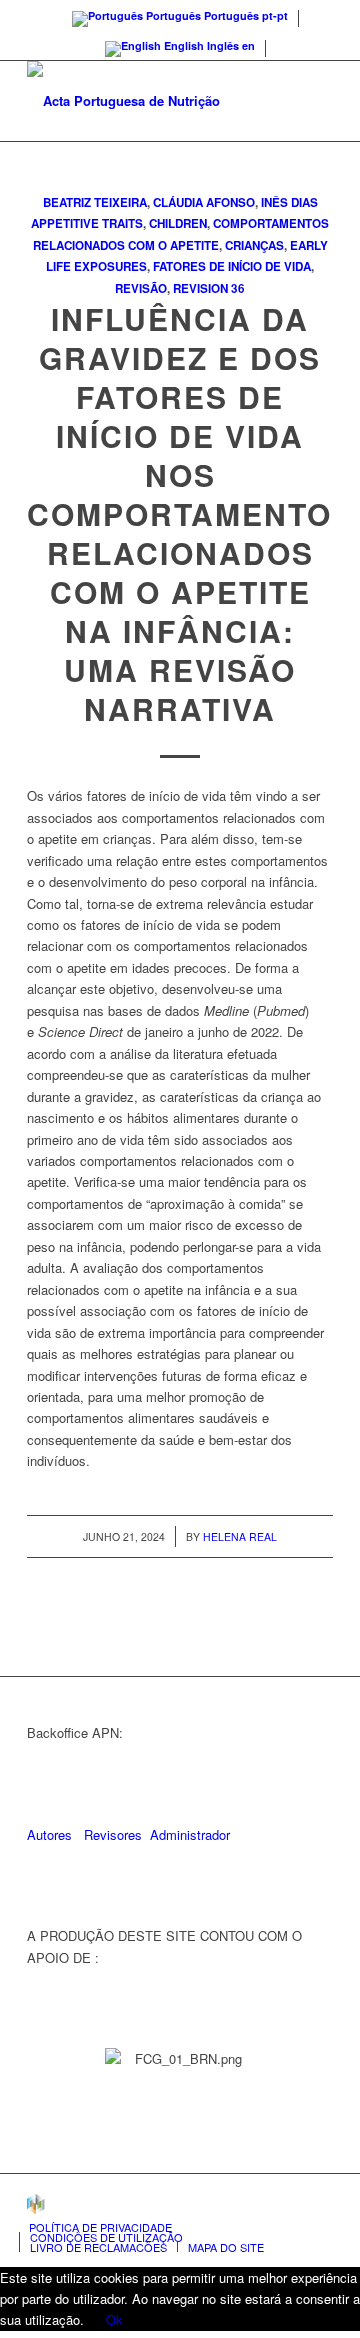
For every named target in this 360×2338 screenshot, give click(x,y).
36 (238, 288)
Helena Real (240, 1536)
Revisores (111, 1834)
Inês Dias (289, 202)
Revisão (141, 288)
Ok (114, 2319)
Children (178, 223)
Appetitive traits (87, 223)
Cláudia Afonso (204, 202)
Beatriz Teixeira (95, 202)
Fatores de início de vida (232, 266)
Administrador (190, 1834)
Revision (200, 288)
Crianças (254, 245)
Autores (49, 1834)
